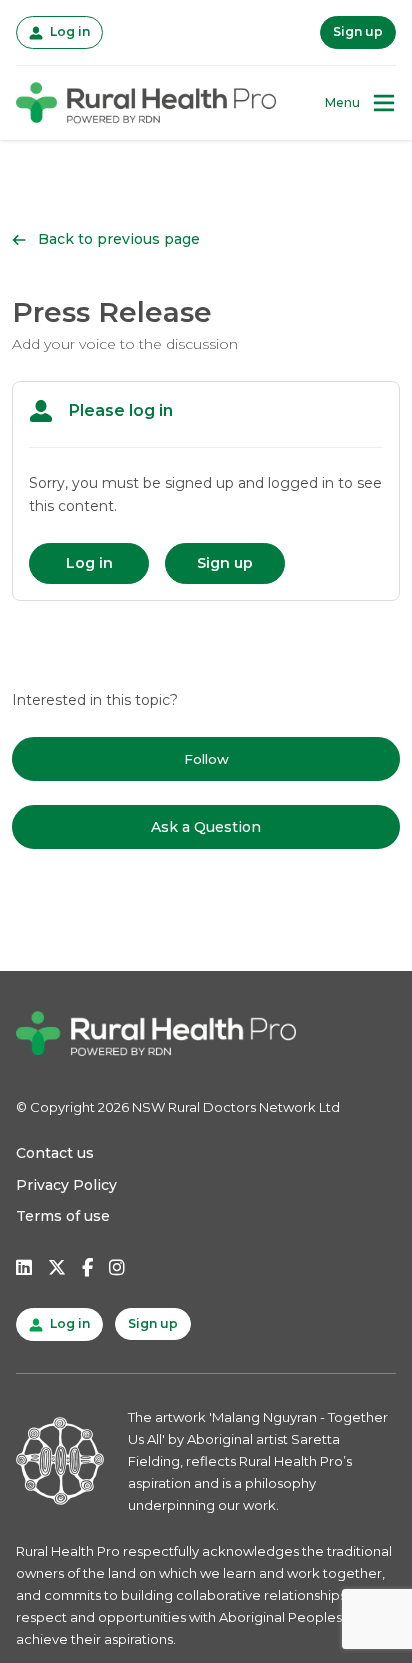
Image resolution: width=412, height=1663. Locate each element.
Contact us (55, 1153)
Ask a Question (206, 827)
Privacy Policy (66, 1185)
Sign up (358, 31)
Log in (68, 31)
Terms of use (63, 1216)
